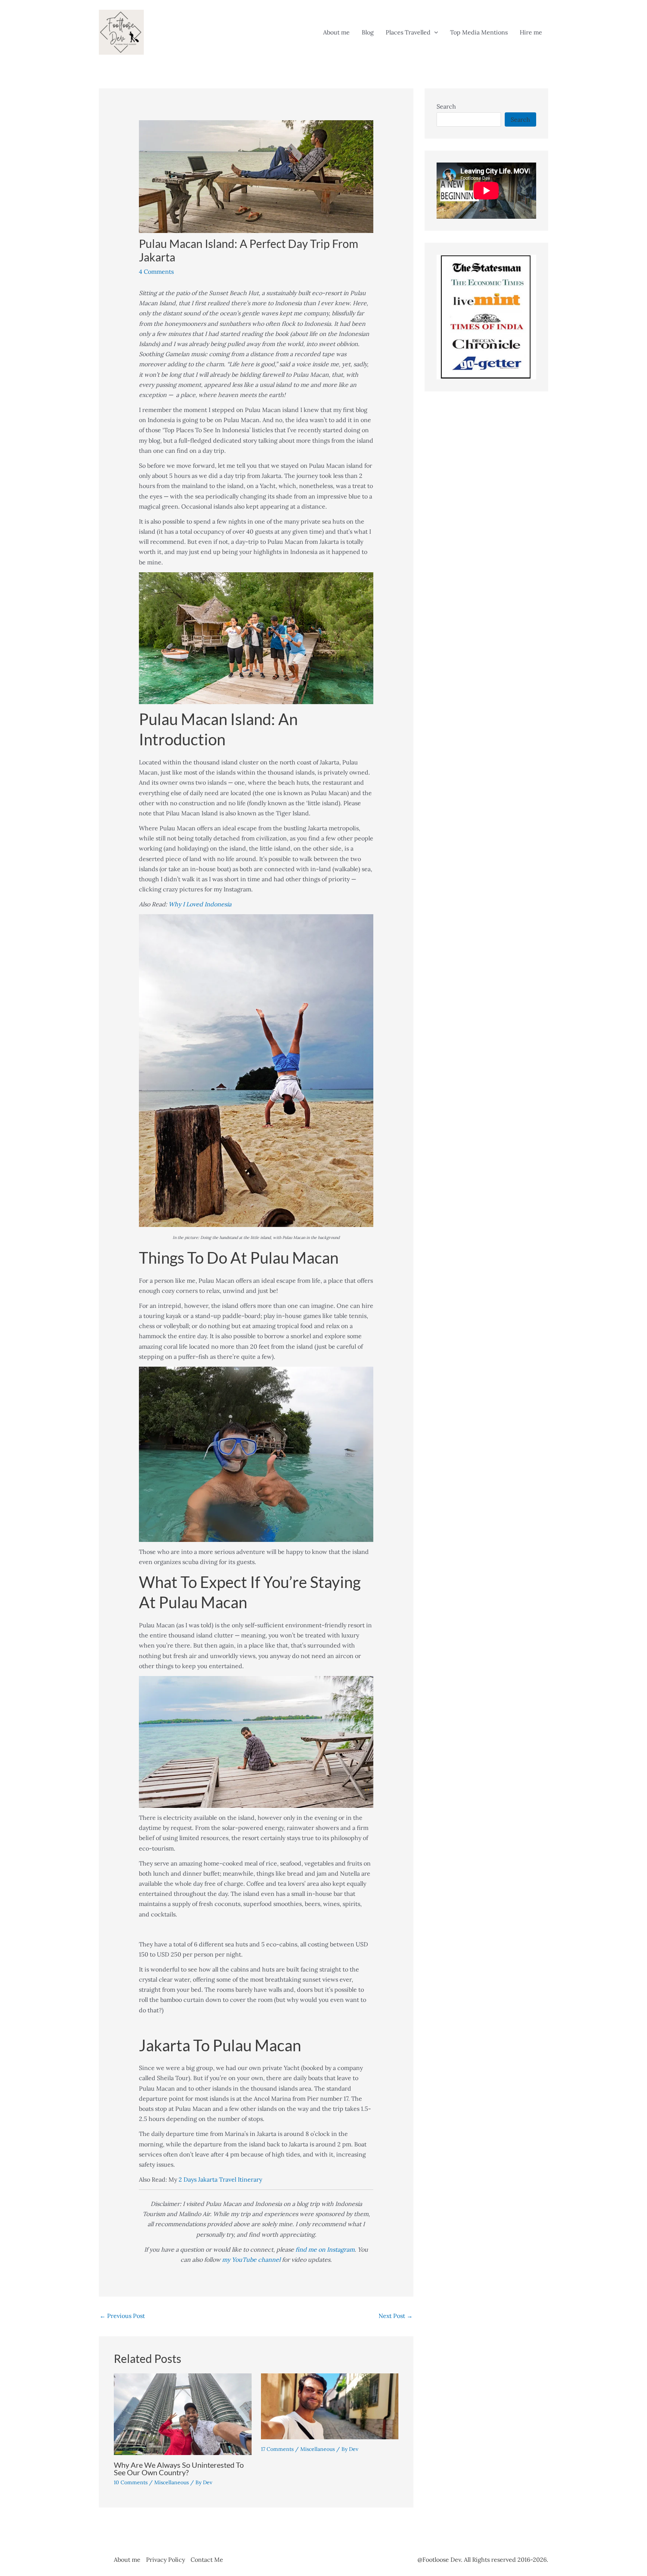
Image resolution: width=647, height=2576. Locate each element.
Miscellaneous (171, 2482)
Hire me (531, 32)
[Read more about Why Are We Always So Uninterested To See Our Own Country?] (183, 2413)
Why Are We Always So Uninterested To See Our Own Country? (179, 2469)
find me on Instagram (325, 2249)
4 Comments (156, 272)
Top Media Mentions (479, 32)
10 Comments (131, 2482)
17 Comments (277, 2449)
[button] (434, 32)
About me (336, 32)
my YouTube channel (251, 2260)
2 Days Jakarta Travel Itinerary (220, 2179)
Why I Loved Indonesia (200, 904)
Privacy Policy (165, 2560)
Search (446, 106)
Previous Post (122, 2316)
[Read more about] (330, 2406)
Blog (368, 32)
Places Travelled (408, 32)
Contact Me (207, 2560)
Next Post (396, 2316)
